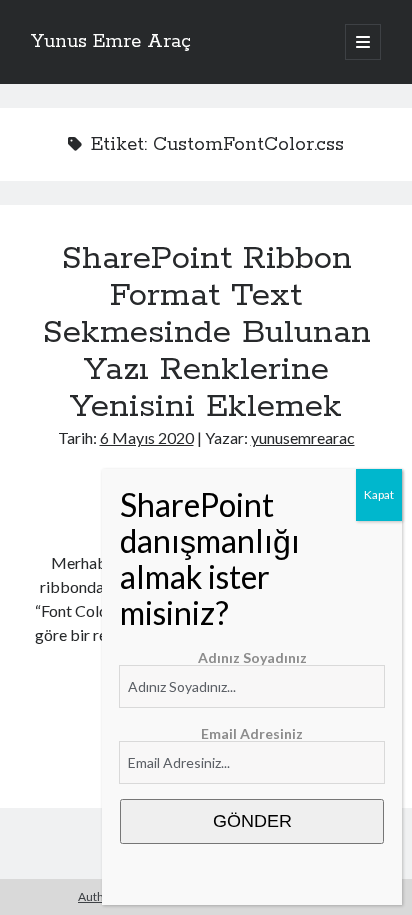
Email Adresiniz (252, 733)
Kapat (379, 494)
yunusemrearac (303, 437)
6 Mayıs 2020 (147, 437)
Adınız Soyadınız (252, 657)
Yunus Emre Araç (111, 42)
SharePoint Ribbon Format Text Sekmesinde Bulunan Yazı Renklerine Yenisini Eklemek (206, 333)
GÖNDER (252, 821)
